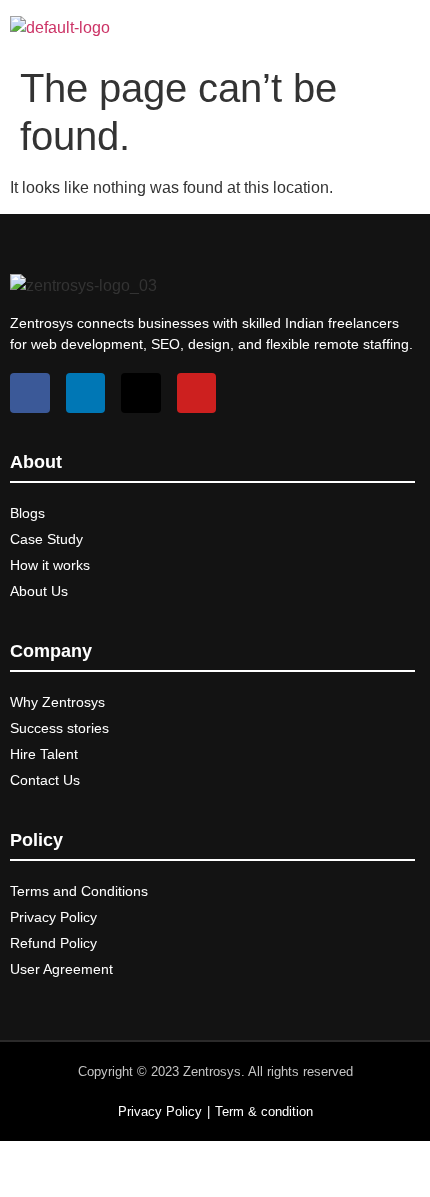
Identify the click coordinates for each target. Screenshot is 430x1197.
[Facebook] (30, 393)
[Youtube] (197, 393)
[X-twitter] (141, 393)
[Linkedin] (86, 393)
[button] (412, 28)
